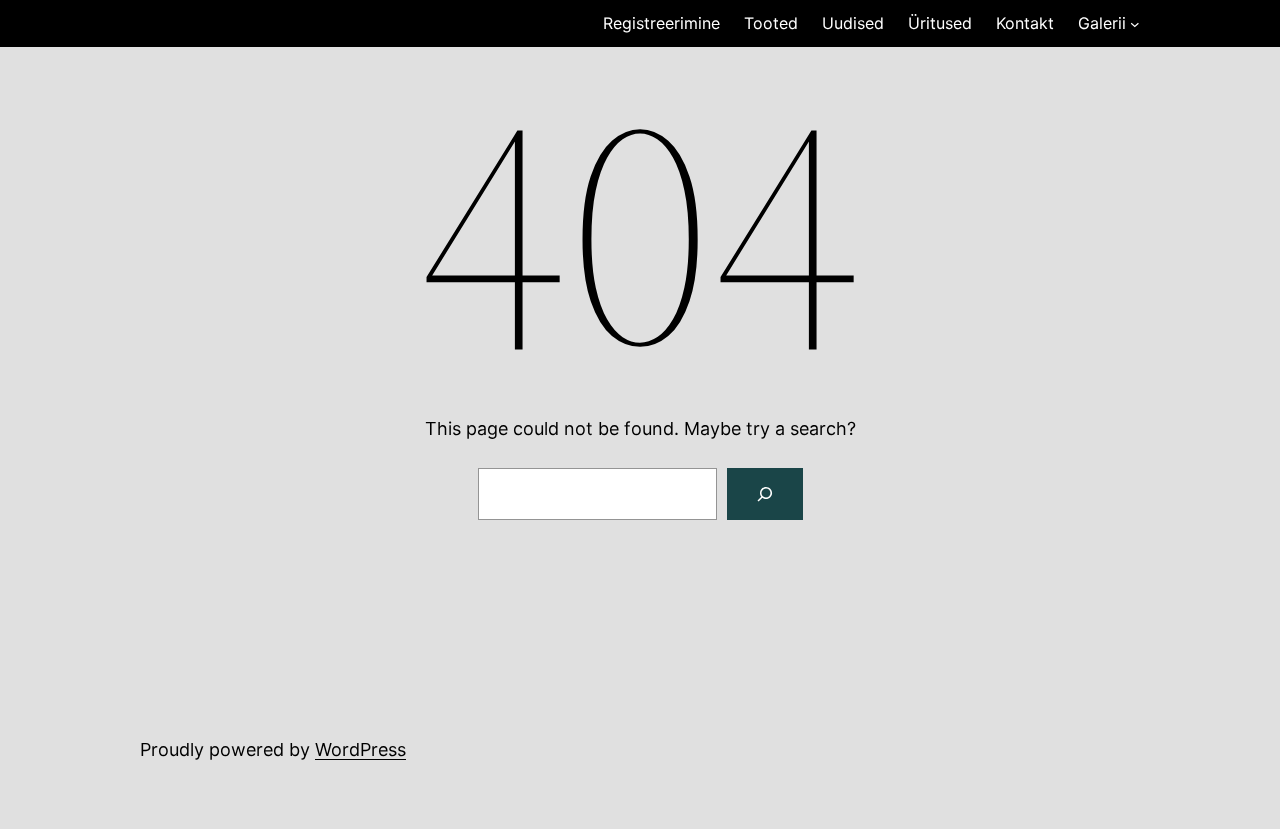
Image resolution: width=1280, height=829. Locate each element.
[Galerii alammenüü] (1135, 24)
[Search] (765, 494)
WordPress (360, 749)
